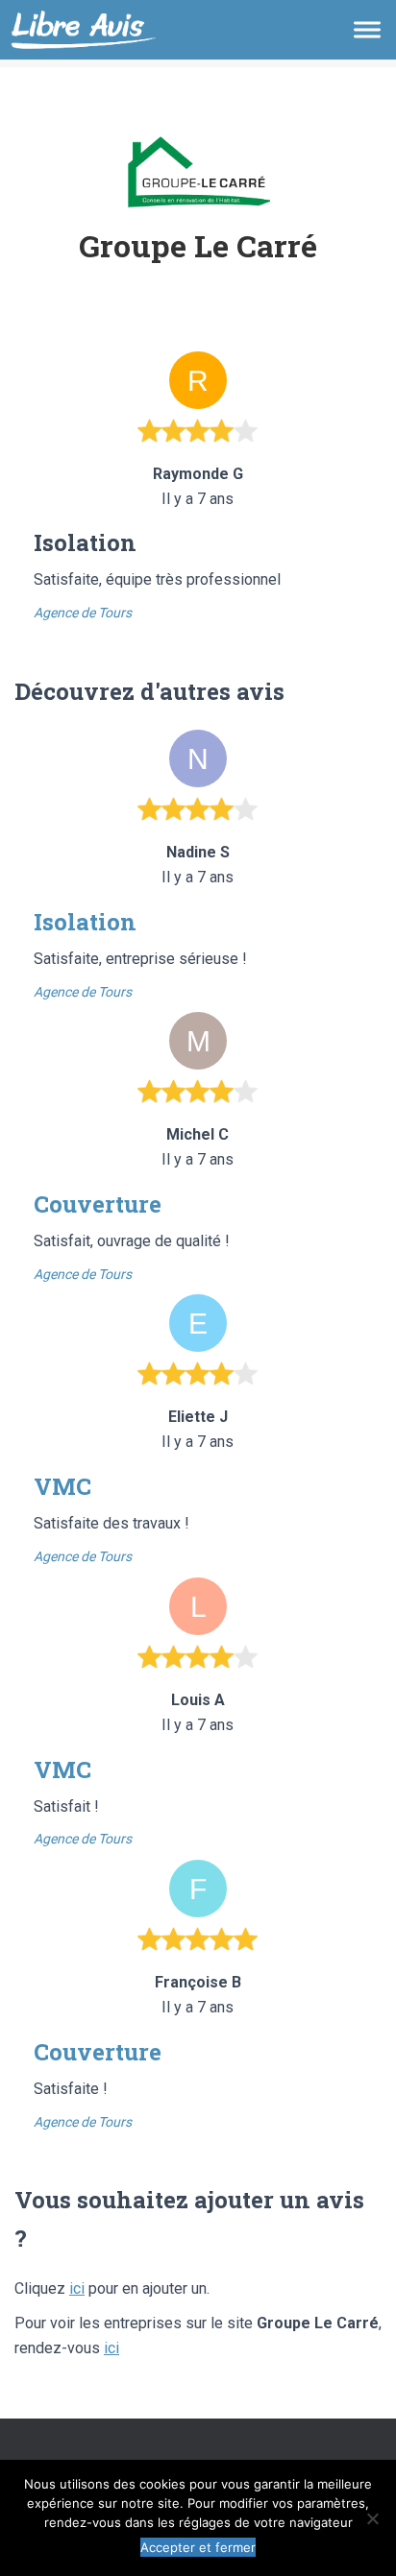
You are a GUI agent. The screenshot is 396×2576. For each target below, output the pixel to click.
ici (77, 2288)
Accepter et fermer (198, 2547)
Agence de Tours (83, 613)
